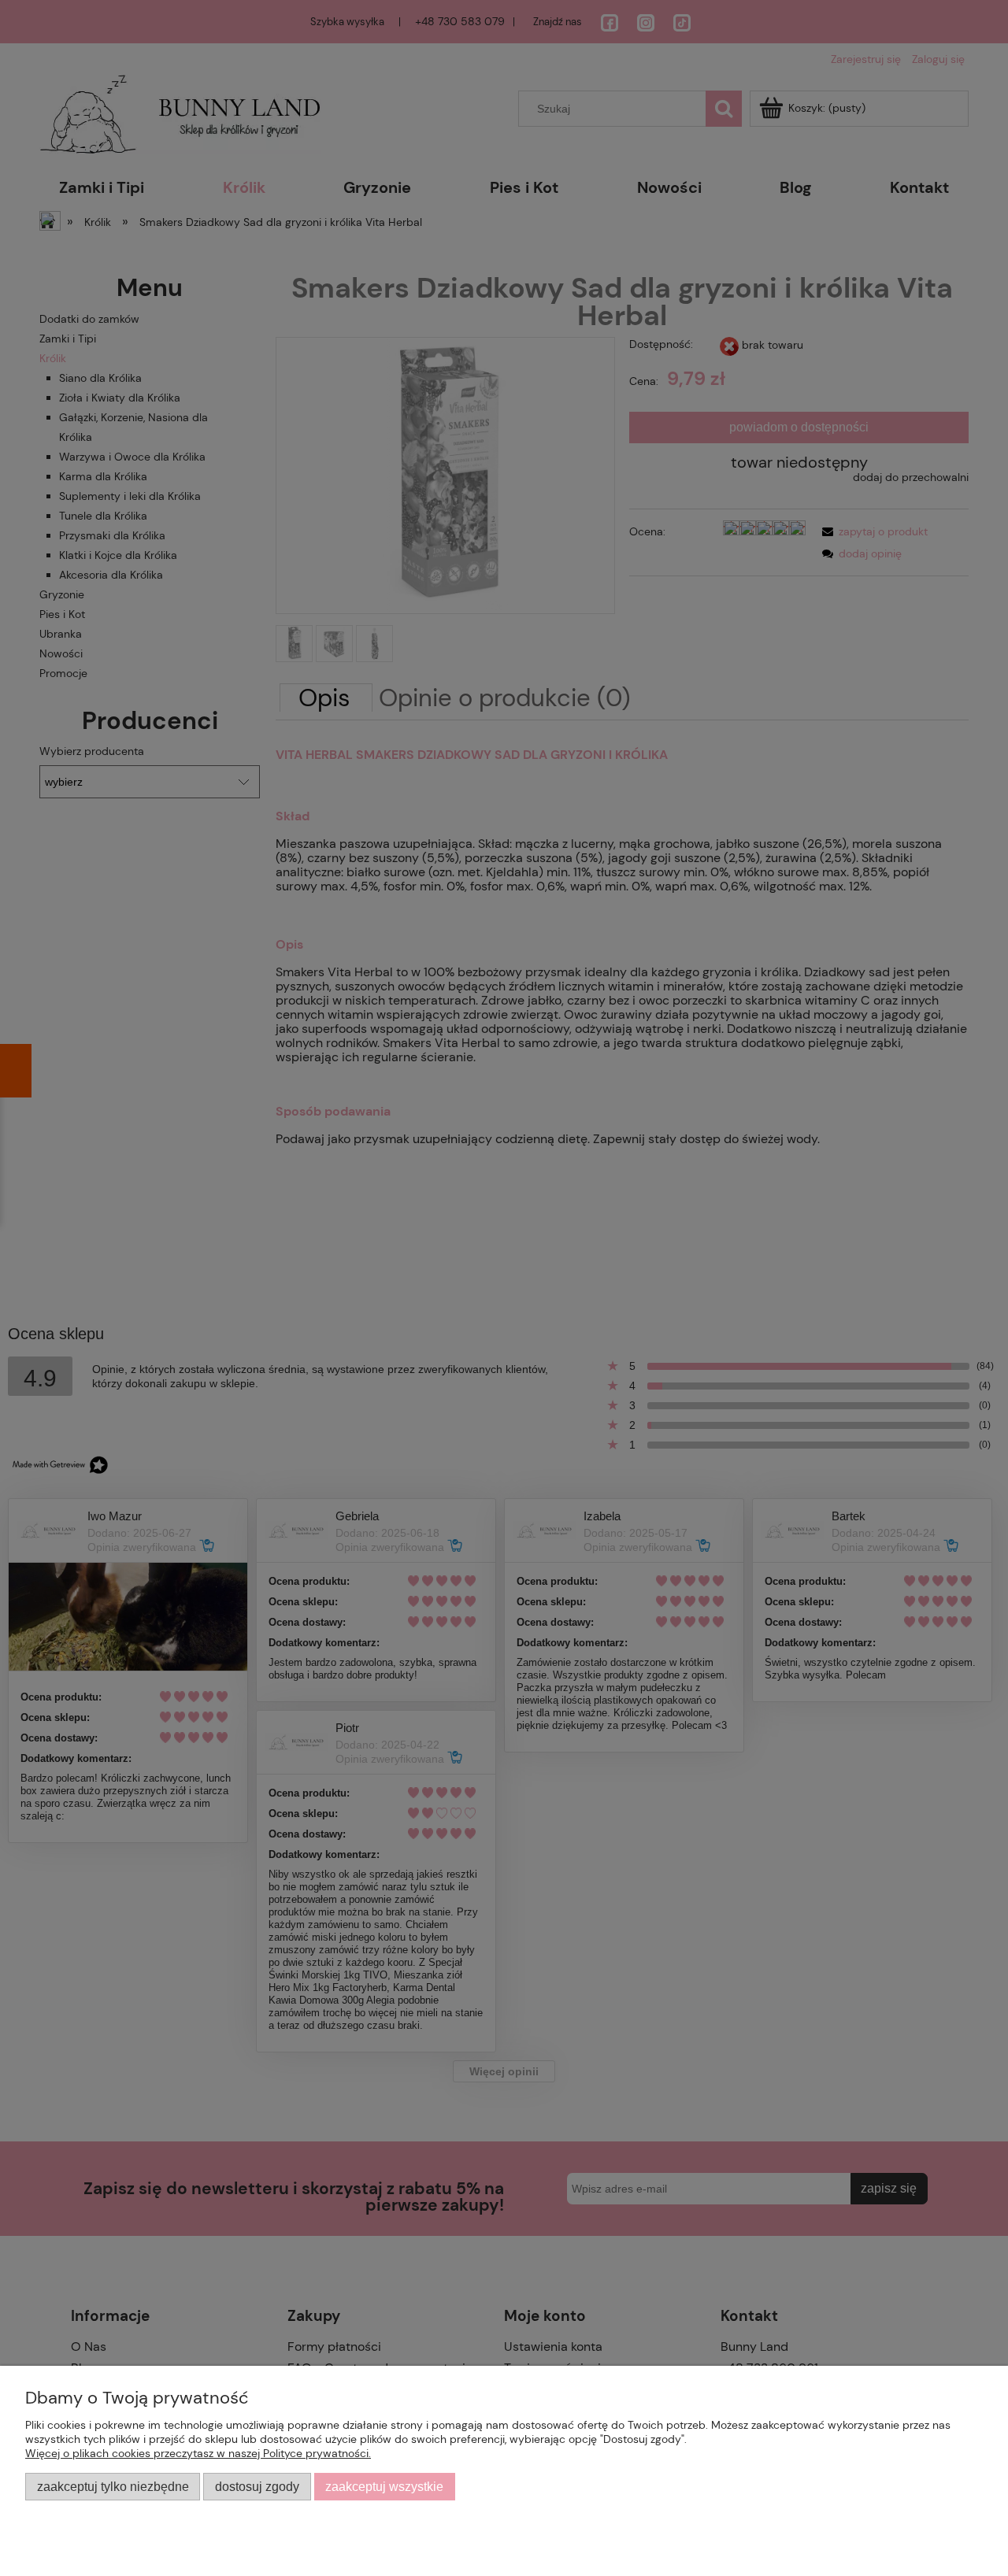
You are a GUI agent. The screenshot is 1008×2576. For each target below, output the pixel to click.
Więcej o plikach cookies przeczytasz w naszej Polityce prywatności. (198, 2453)
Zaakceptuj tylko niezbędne (113, 2486)
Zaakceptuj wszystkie (384, 2486)
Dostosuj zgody (257, 2486)
